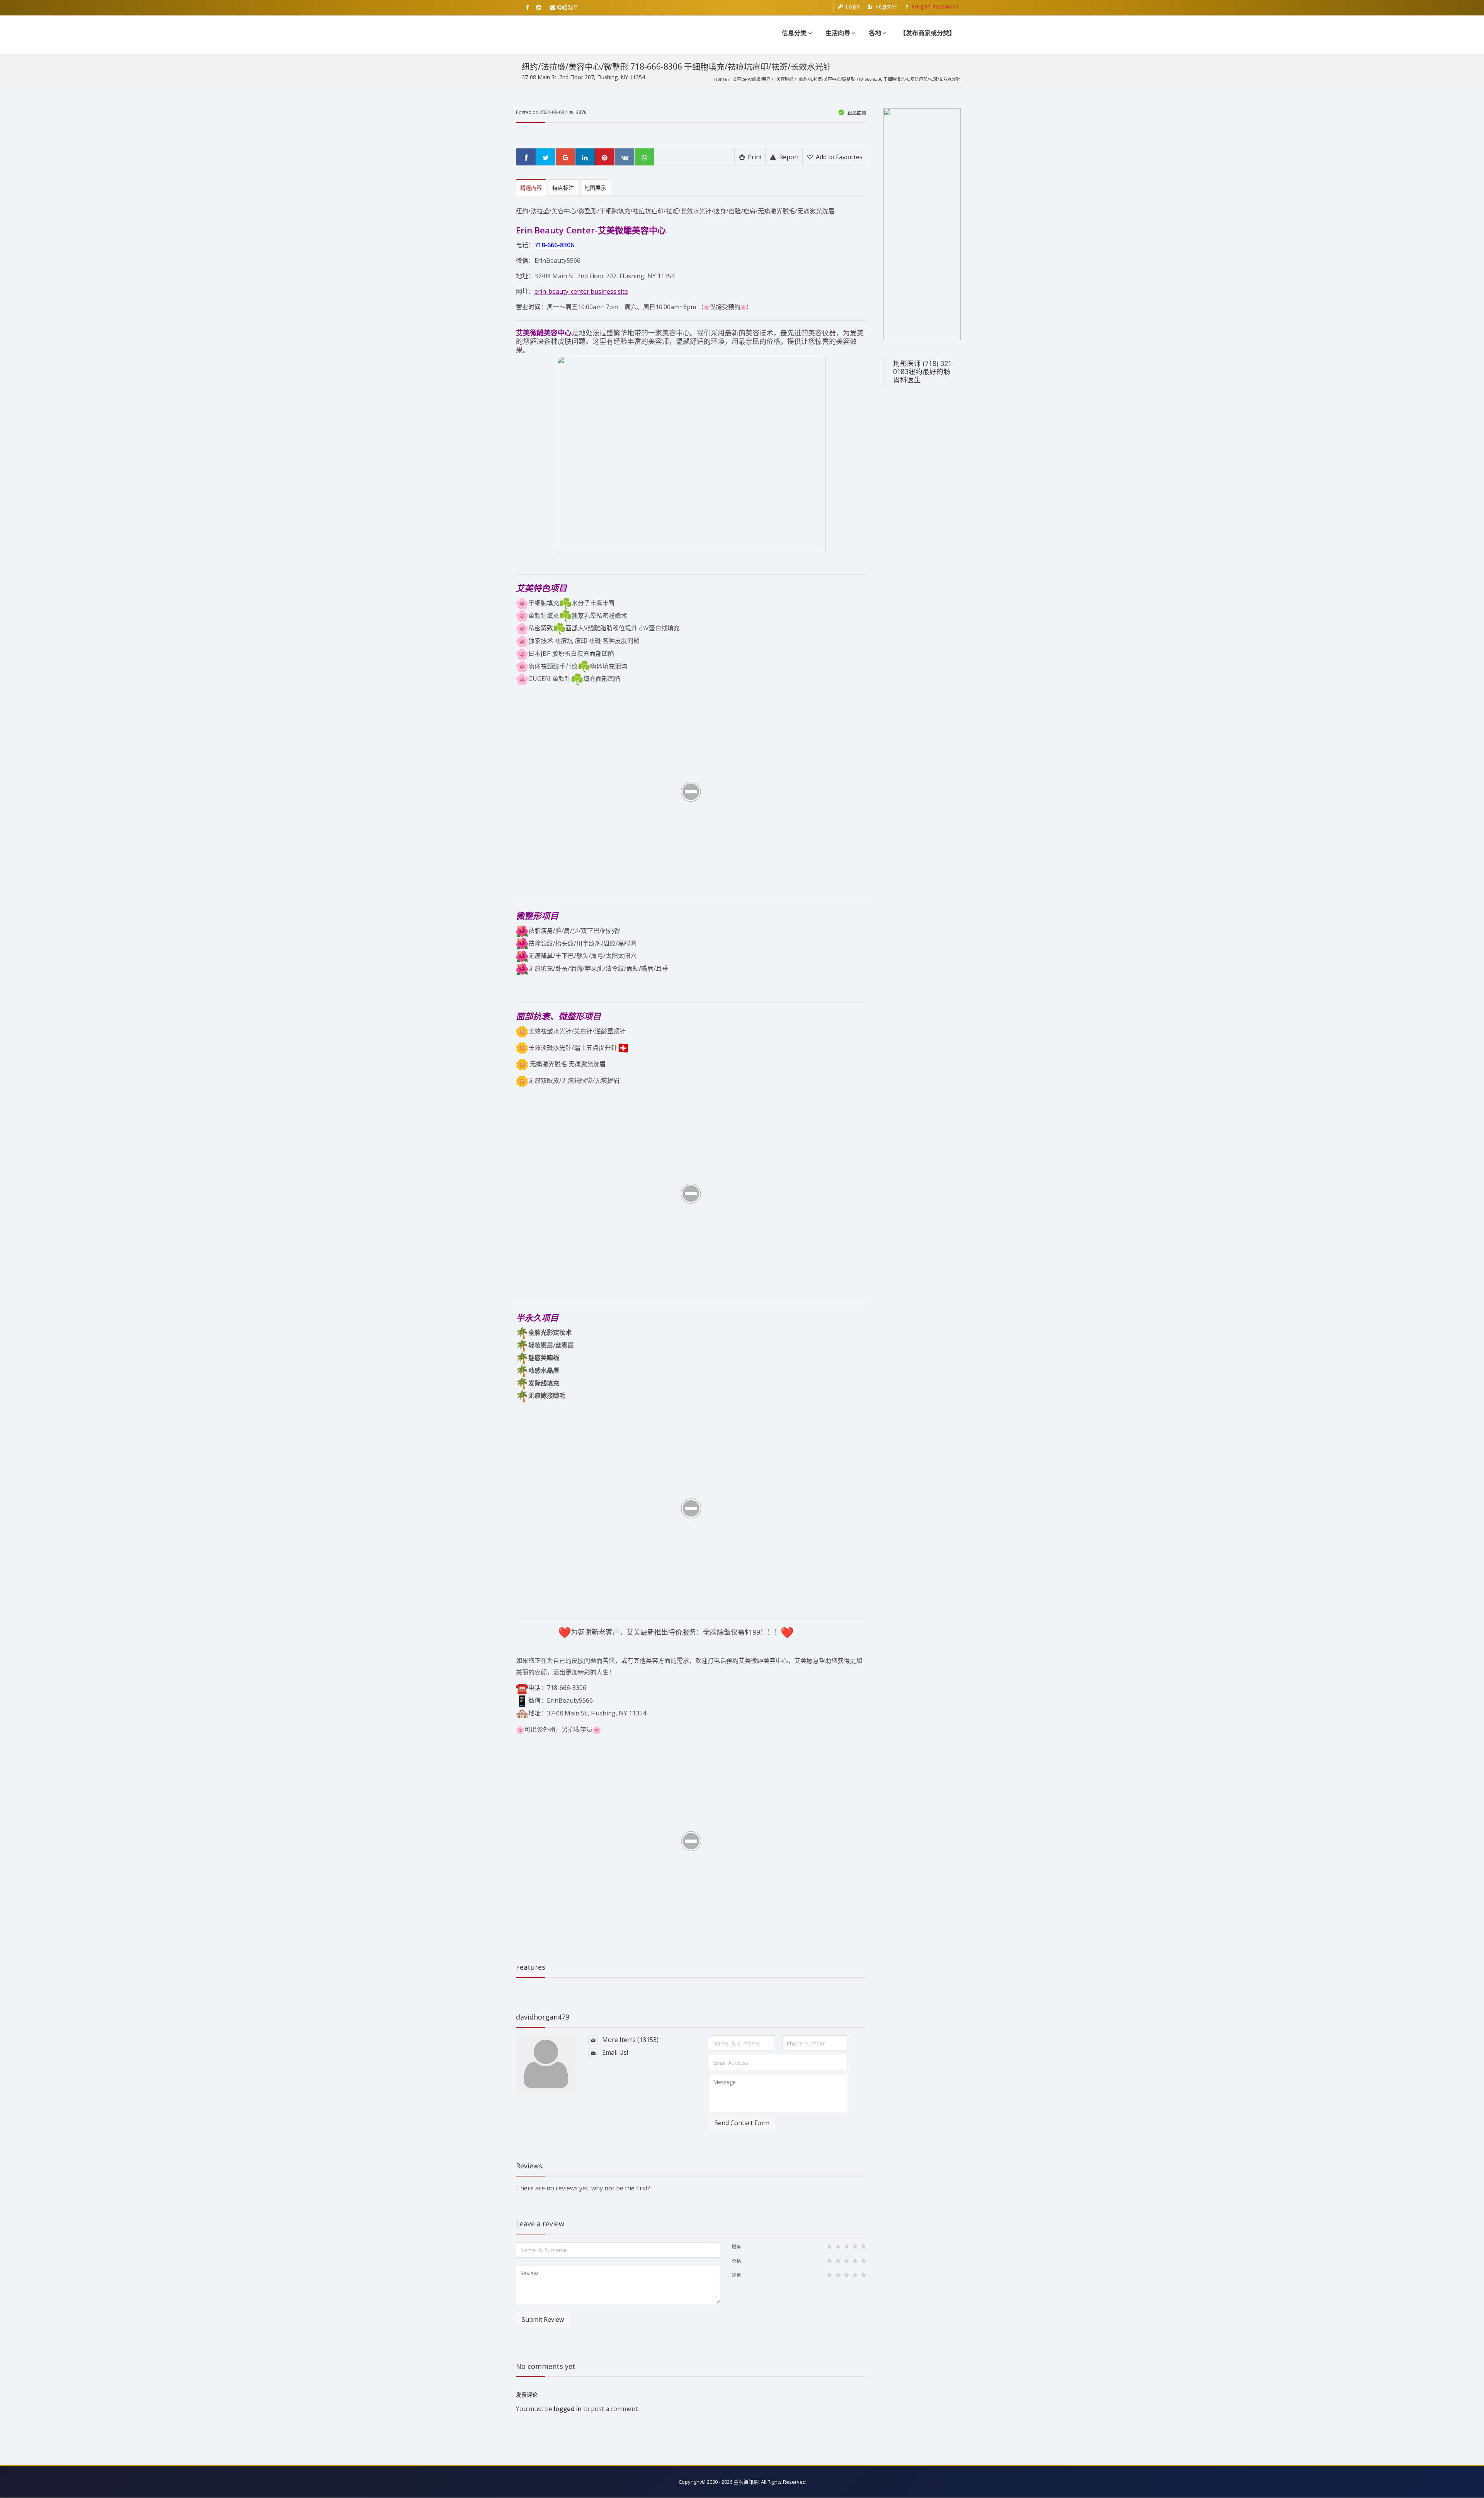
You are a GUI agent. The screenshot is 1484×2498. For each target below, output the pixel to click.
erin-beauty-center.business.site (581, 291)
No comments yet (546, 2366)
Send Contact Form (742, 2123)
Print (754, 157)
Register (885, 6)
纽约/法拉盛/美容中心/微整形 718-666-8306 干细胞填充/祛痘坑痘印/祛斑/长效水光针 (880, 79)
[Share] (526, 157)
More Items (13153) (630, 2040)
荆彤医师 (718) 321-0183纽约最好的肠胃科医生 (924, 371)
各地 (875, 33)
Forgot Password (934, 6)
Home (721, 79)
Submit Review (543, 2319)
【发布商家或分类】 (927, 33)
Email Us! (614, 2052)
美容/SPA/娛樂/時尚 (752, 79)
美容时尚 (785, 79)
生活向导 (838, 33)
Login (852, 6)
